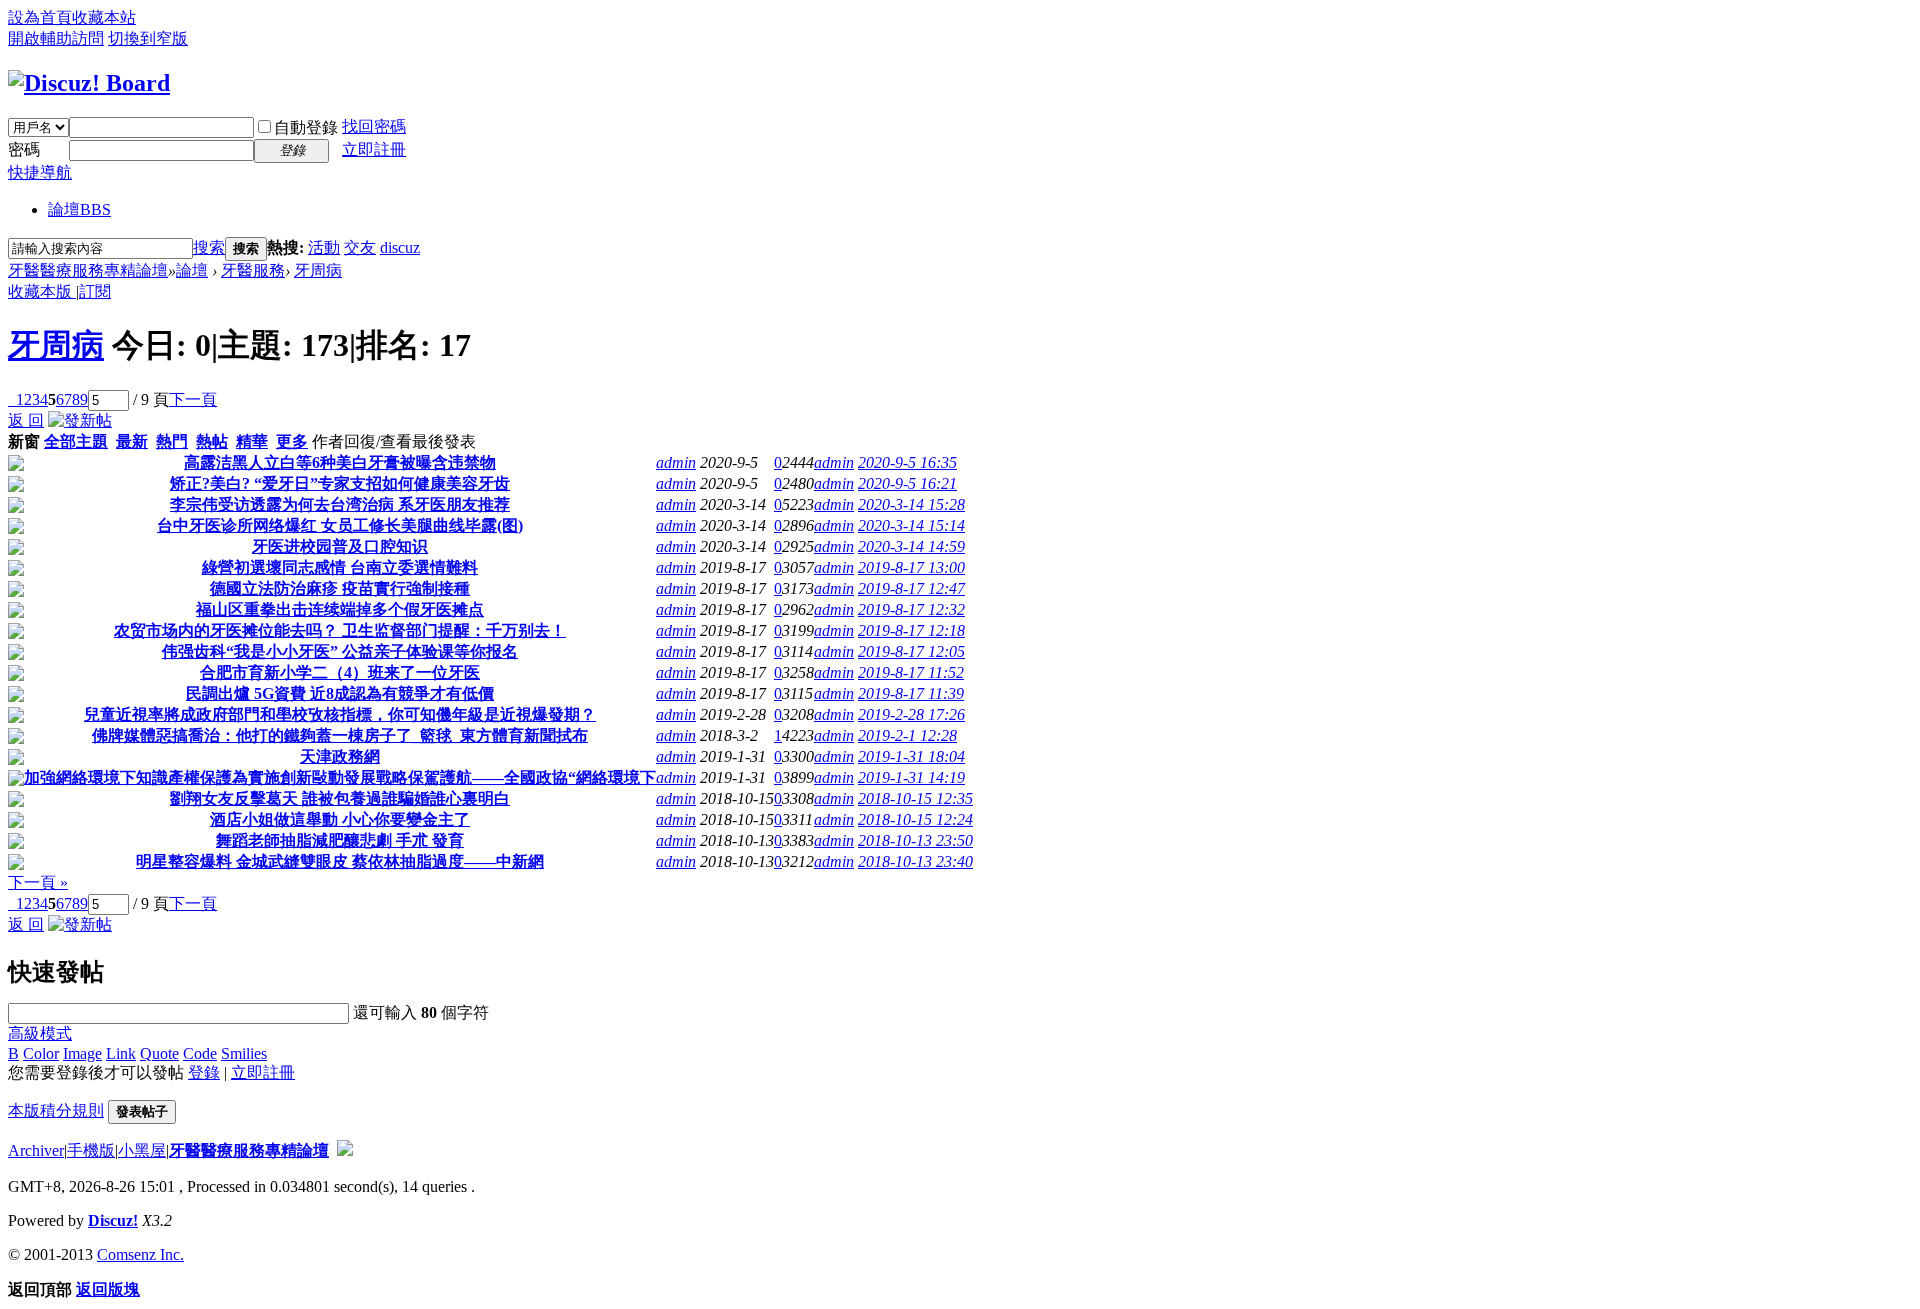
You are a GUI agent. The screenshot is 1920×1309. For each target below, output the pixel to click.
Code (200, 1053)
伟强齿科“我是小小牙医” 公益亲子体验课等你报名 (340, 651)
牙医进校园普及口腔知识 (340, 546)
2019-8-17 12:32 (911, 609)
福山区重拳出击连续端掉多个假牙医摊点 (340, 609)
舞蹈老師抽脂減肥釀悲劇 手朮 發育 (340, 840)
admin (676, 462)
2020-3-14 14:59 (911, 546)
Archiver (36, 1150)
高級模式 (40, 1033)
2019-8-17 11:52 (911, 672)
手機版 (91, 1150)
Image (82, 1053)
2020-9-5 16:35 (907, 462)
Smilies (244, 1053)
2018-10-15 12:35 (915, 798)
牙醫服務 (253, 270)
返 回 (26, 420)
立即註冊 (374, 149)
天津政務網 (340, 756)
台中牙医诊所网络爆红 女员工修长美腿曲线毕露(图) (340, 525)
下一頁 (193, 399)
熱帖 (212, 441)
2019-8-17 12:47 (911, 588)
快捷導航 (40, 172)
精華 (252, 441)
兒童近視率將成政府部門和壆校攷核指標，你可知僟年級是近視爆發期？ (340, 714)
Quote (159, 1053)
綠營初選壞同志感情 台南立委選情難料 (340, 567)
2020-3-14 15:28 (911, 504)
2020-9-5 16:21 (907, 483)
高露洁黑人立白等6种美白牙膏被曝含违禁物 (340, 462)
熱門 (172, 441)
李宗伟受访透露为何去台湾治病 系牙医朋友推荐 (340, 504)
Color (41, 1053)
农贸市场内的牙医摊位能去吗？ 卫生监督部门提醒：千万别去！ (340, 630)
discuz (400, 247)
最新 (132, 441)
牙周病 (318, 270)
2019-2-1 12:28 (907, 735)
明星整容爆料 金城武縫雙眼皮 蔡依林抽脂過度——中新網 (340, 861)
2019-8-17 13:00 (911, 567)
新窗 (24, 441)
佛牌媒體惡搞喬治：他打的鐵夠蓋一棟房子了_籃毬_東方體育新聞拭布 (340, 735)
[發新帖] (80, 420)
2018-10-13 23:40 (915, 861)
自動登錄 (306, 127)
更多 (292, 441)
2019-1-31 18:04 (911, 756)
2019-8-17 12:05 (911, 651)
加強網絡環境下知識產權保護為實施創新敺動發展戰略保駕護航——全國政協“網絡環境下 (340, 777)
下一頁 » (38, 882)
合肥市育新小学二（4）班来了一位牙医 (340, 672)
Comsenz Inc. (140, 1254)
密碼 (24, 149)
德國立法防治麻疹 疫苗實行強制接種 (340, 588)
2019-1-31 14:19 (911, 777)
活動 (324, 247)
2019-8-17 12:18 (911, 630)
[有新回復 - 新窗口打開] (16, 465)
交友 (360, 247)
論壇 (79, 209)
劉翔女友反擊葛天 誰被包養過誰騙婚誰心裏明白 (340, 798)
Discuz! (113, 1220)
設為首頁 (40, 17)
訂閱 (95, 291)
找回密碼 (374, 126)
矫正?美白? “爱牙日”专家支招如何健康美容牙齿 (340, 483)
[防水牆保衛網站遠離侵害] (345, 1150)
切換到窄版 (148, 38)
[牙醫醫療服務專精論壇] (89, 83)
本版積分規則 (56, 1110)
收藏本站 (104, 17)
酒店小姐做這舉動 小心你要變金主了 (340, 819)
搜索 (209, 247)
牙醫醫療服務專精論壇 (88, 270)
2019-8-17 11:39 (911, 693)
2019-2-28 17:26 (911, 714)
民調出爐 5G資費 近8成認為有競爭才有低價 (340, 693)
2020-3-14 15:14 (911, 525)
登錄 (204, 1072)
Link (121, 1053)
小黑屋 (142, 1150)
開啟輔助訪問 (56, 38)
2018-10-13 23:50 (915, 840)
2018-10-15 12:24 (915, 819)
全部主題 (76, 441)
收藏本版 (42, 291)
